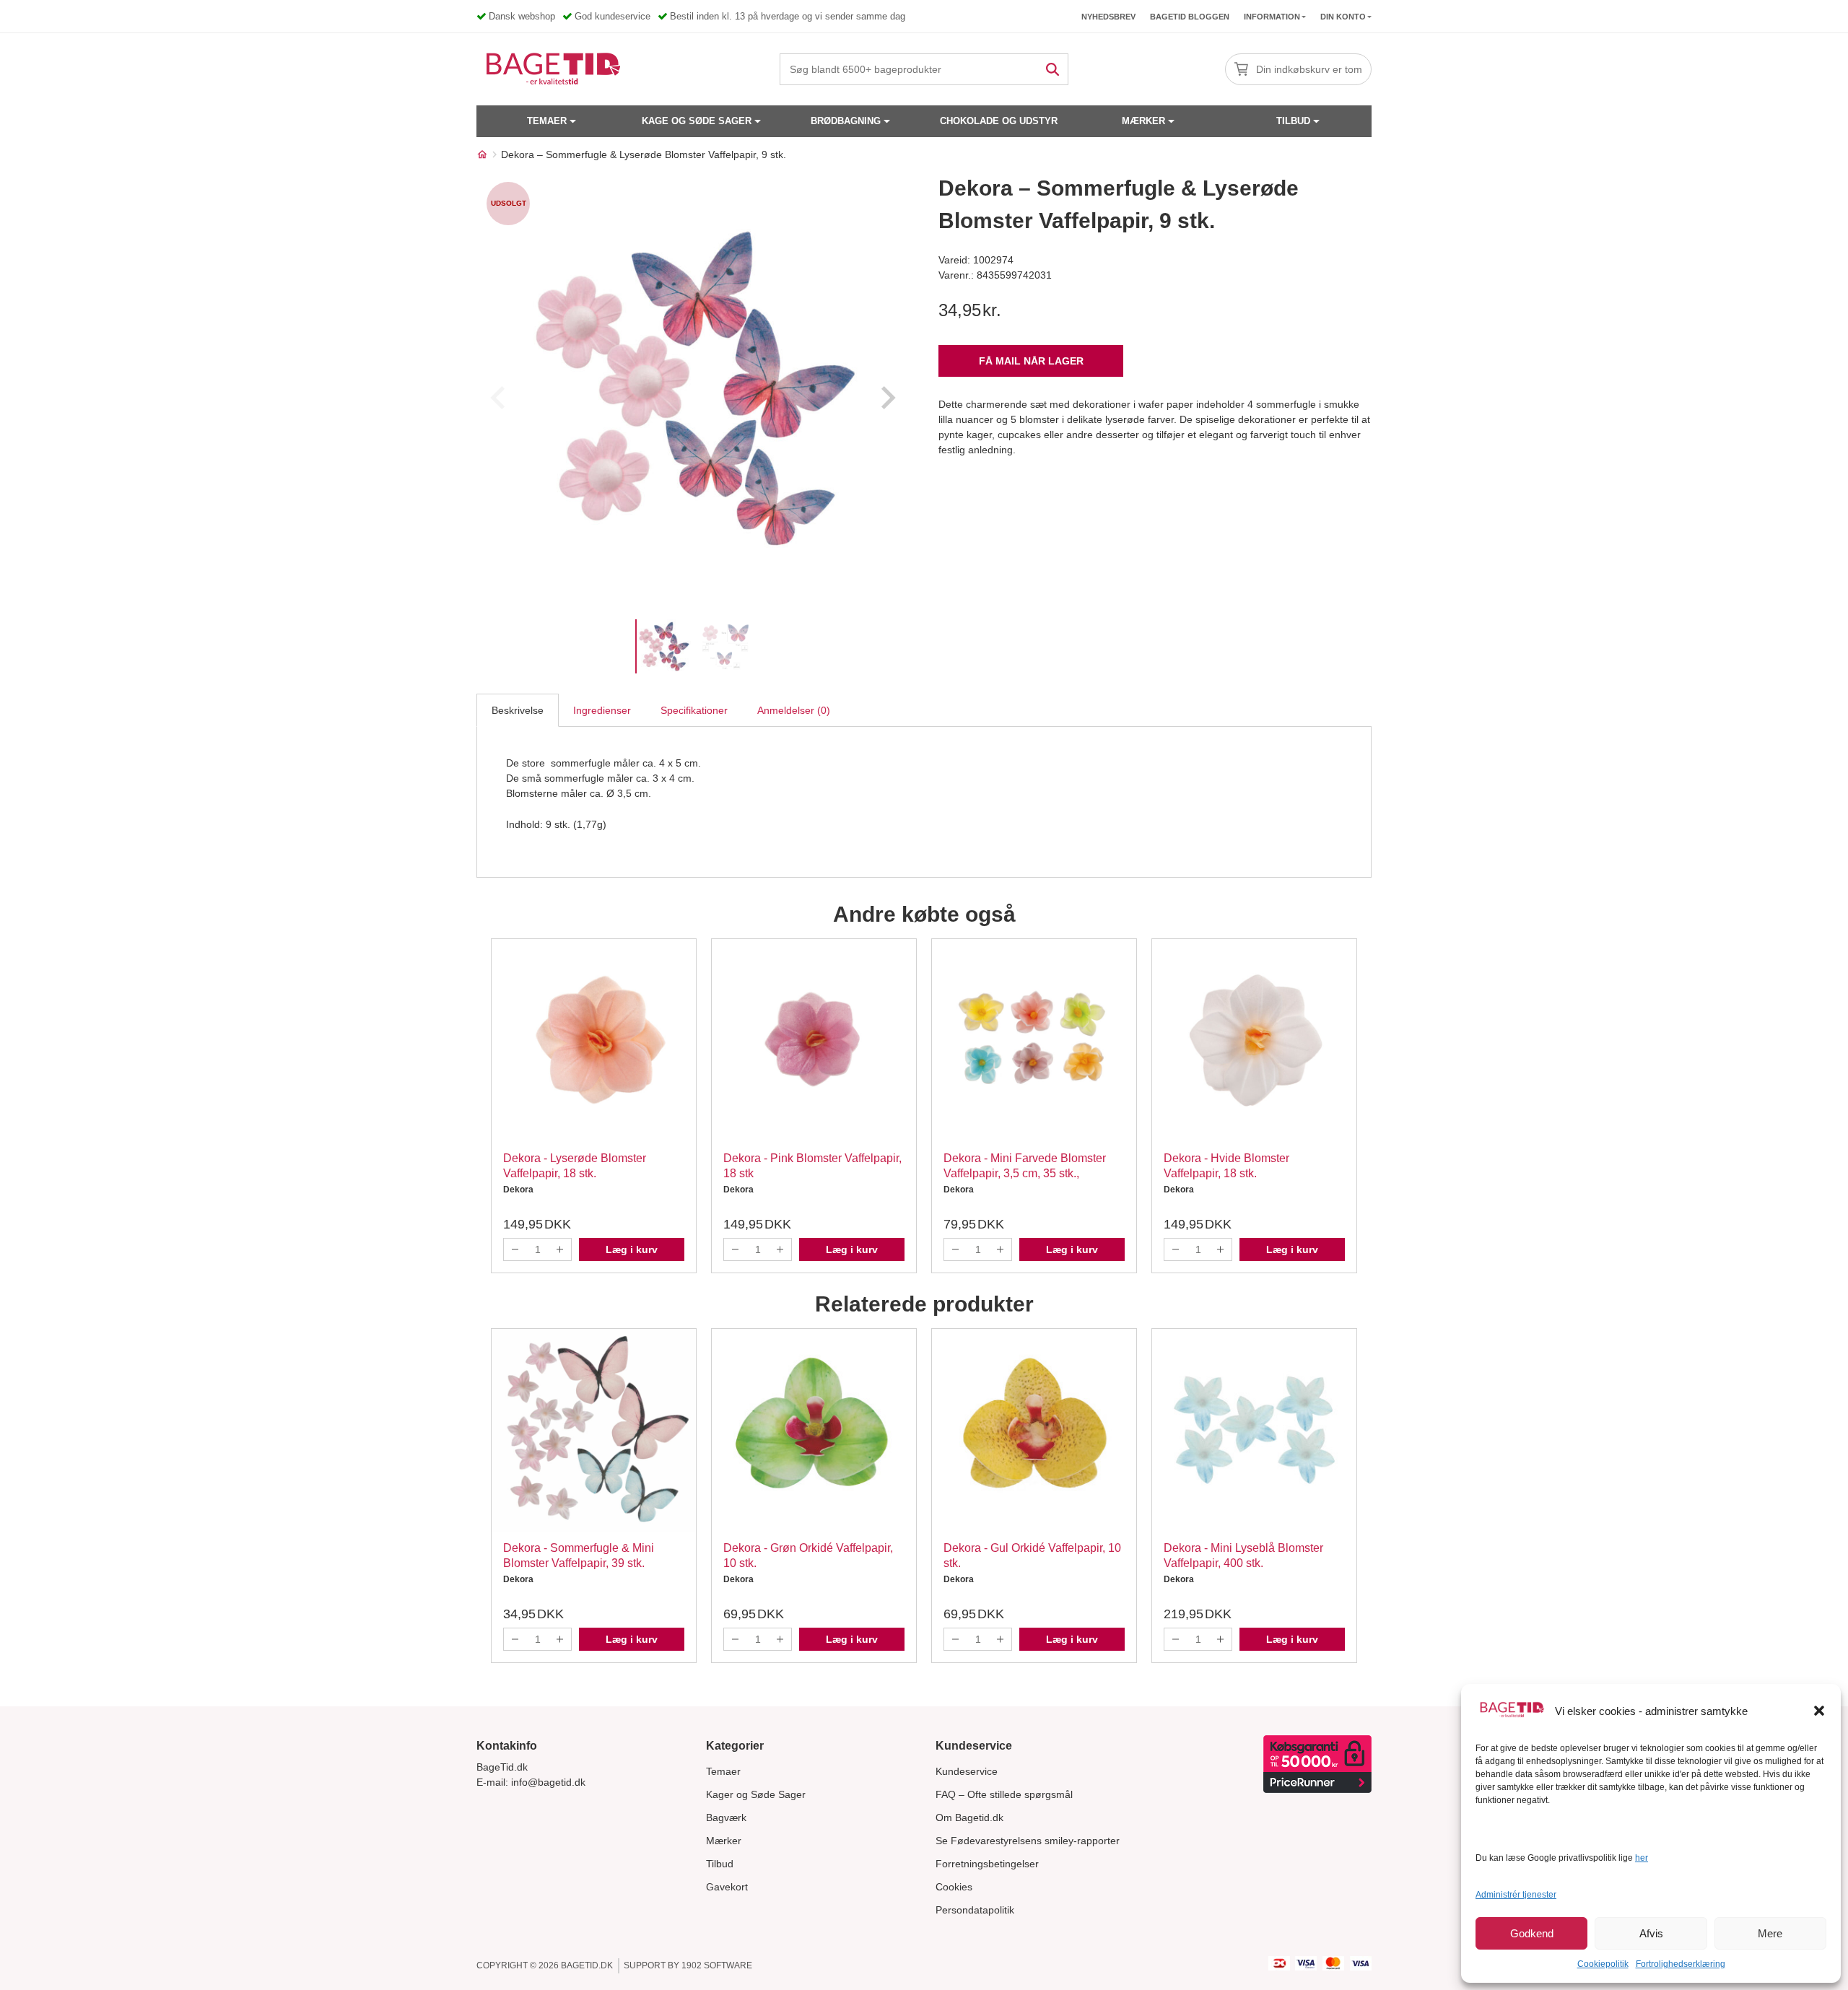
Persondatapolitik (975, 1910)
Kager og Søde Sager (756, 1794)
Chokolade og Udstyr (999, 121)
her (1642, 1858)
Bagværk (726, 1817)
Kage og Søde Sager (697, 121)
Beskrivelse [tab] (518, 710)
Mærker (1143, 121)
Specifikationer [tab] (694, 710)
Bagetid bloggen (1190, 17)
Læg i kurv (632, 1249)
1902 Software (717, 1965)
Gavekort (727, 1887)
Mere (1770, 1933)
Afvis (1651, 1933)
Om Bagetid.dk (969, 1817)
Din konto (1343, 17)
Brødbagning (846, 121)
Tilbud (1293, 121)
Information (1272, 17)
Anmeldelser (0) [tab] (794, 710)
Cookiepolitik (1603, 1964)
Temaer (547, 121)
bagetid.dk (587, 1965)
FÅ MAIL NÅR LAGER (1031, 361)
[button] (1819, 1711)
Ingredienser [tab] (602, 710)
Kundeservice (967, 1771)
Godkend (1532, 1933)
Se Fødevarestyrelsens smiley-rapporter (1028, 1841)
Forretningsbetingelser (987, 1864)
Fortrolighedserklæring (1681, 1964)
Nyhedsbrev (1108, 17)
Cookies (954, 1887)
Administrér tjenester (1516, 1895)
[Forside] (482, 154)
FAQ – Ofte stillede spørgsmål (1004, 1794)
